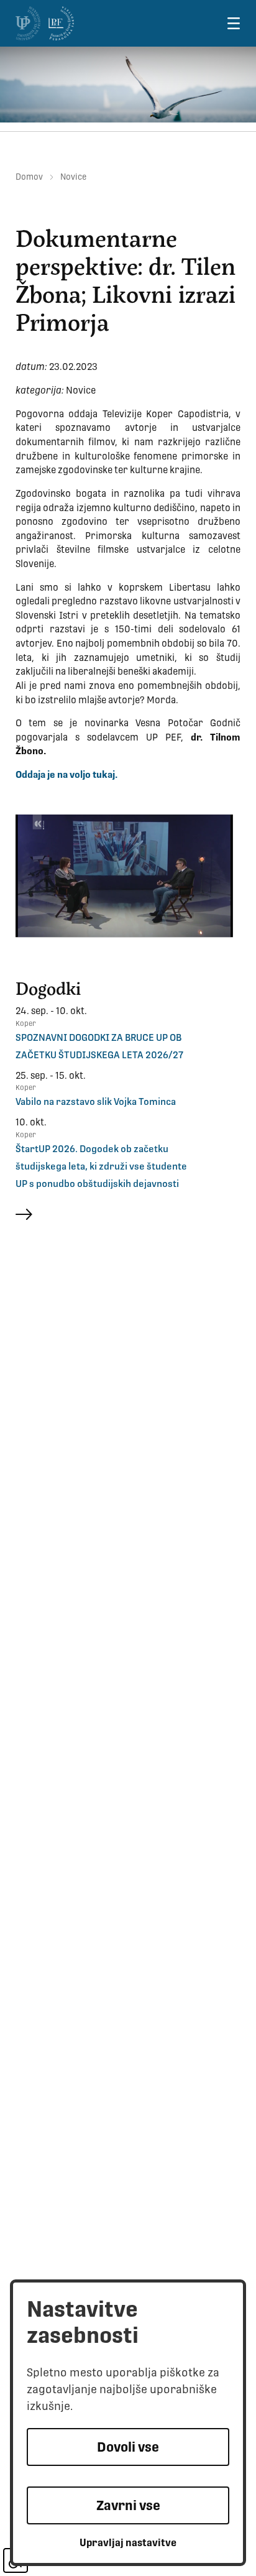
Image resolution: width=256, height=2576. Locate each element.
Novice (73, 177)
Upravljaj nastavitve (128, 2543)
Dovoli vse (128, 2447)
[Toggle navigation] (233, 23)
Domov (29, 177)
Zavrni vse (128, 2505)
